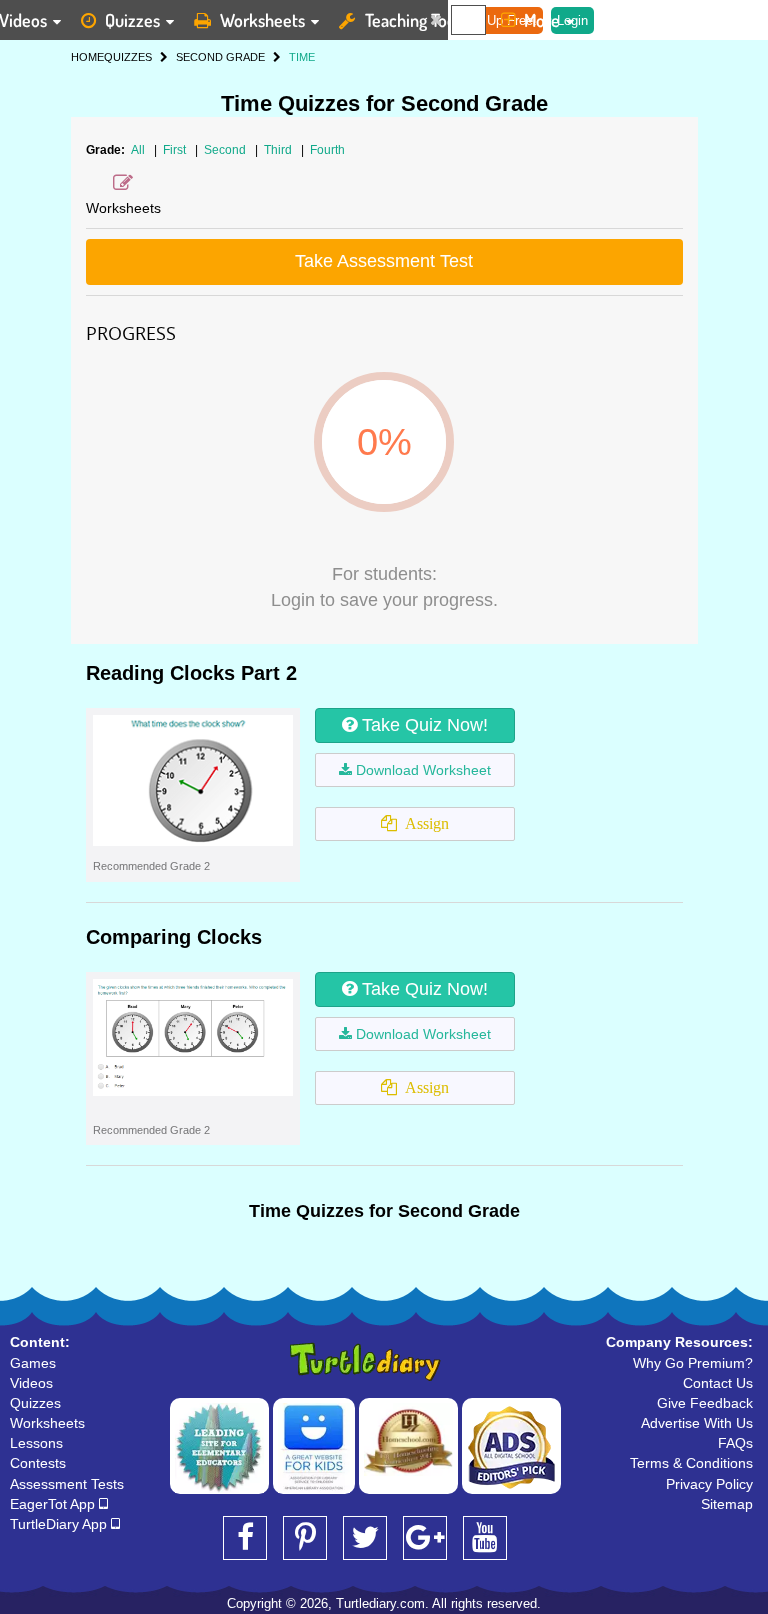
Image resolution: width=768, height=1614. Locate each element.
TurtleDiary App (60, 1524)
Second (226, 150)
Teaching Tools (416, 20)
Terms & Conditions (691, 1463)
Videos (31, 1383)
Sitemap (727, 1504)
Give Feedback (705, 1403)
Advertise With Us (697, 1423)
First (176, 150)
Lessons (36, 1443)
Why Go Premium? (693, 1363)
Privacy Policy (709, 1484)
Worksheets (262, 20)
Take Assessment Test (384, 261)
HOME (87, 57)
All (138, 150)
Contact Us (718, 1383)
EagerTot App (54, 1504)
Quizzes (132, 20)
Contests (38, 1463)
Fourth (327, 150)
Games (33, 1363)
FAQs (735, 1443)
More (542, 20)
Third (279, 150)
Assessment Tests (67, 1484)
